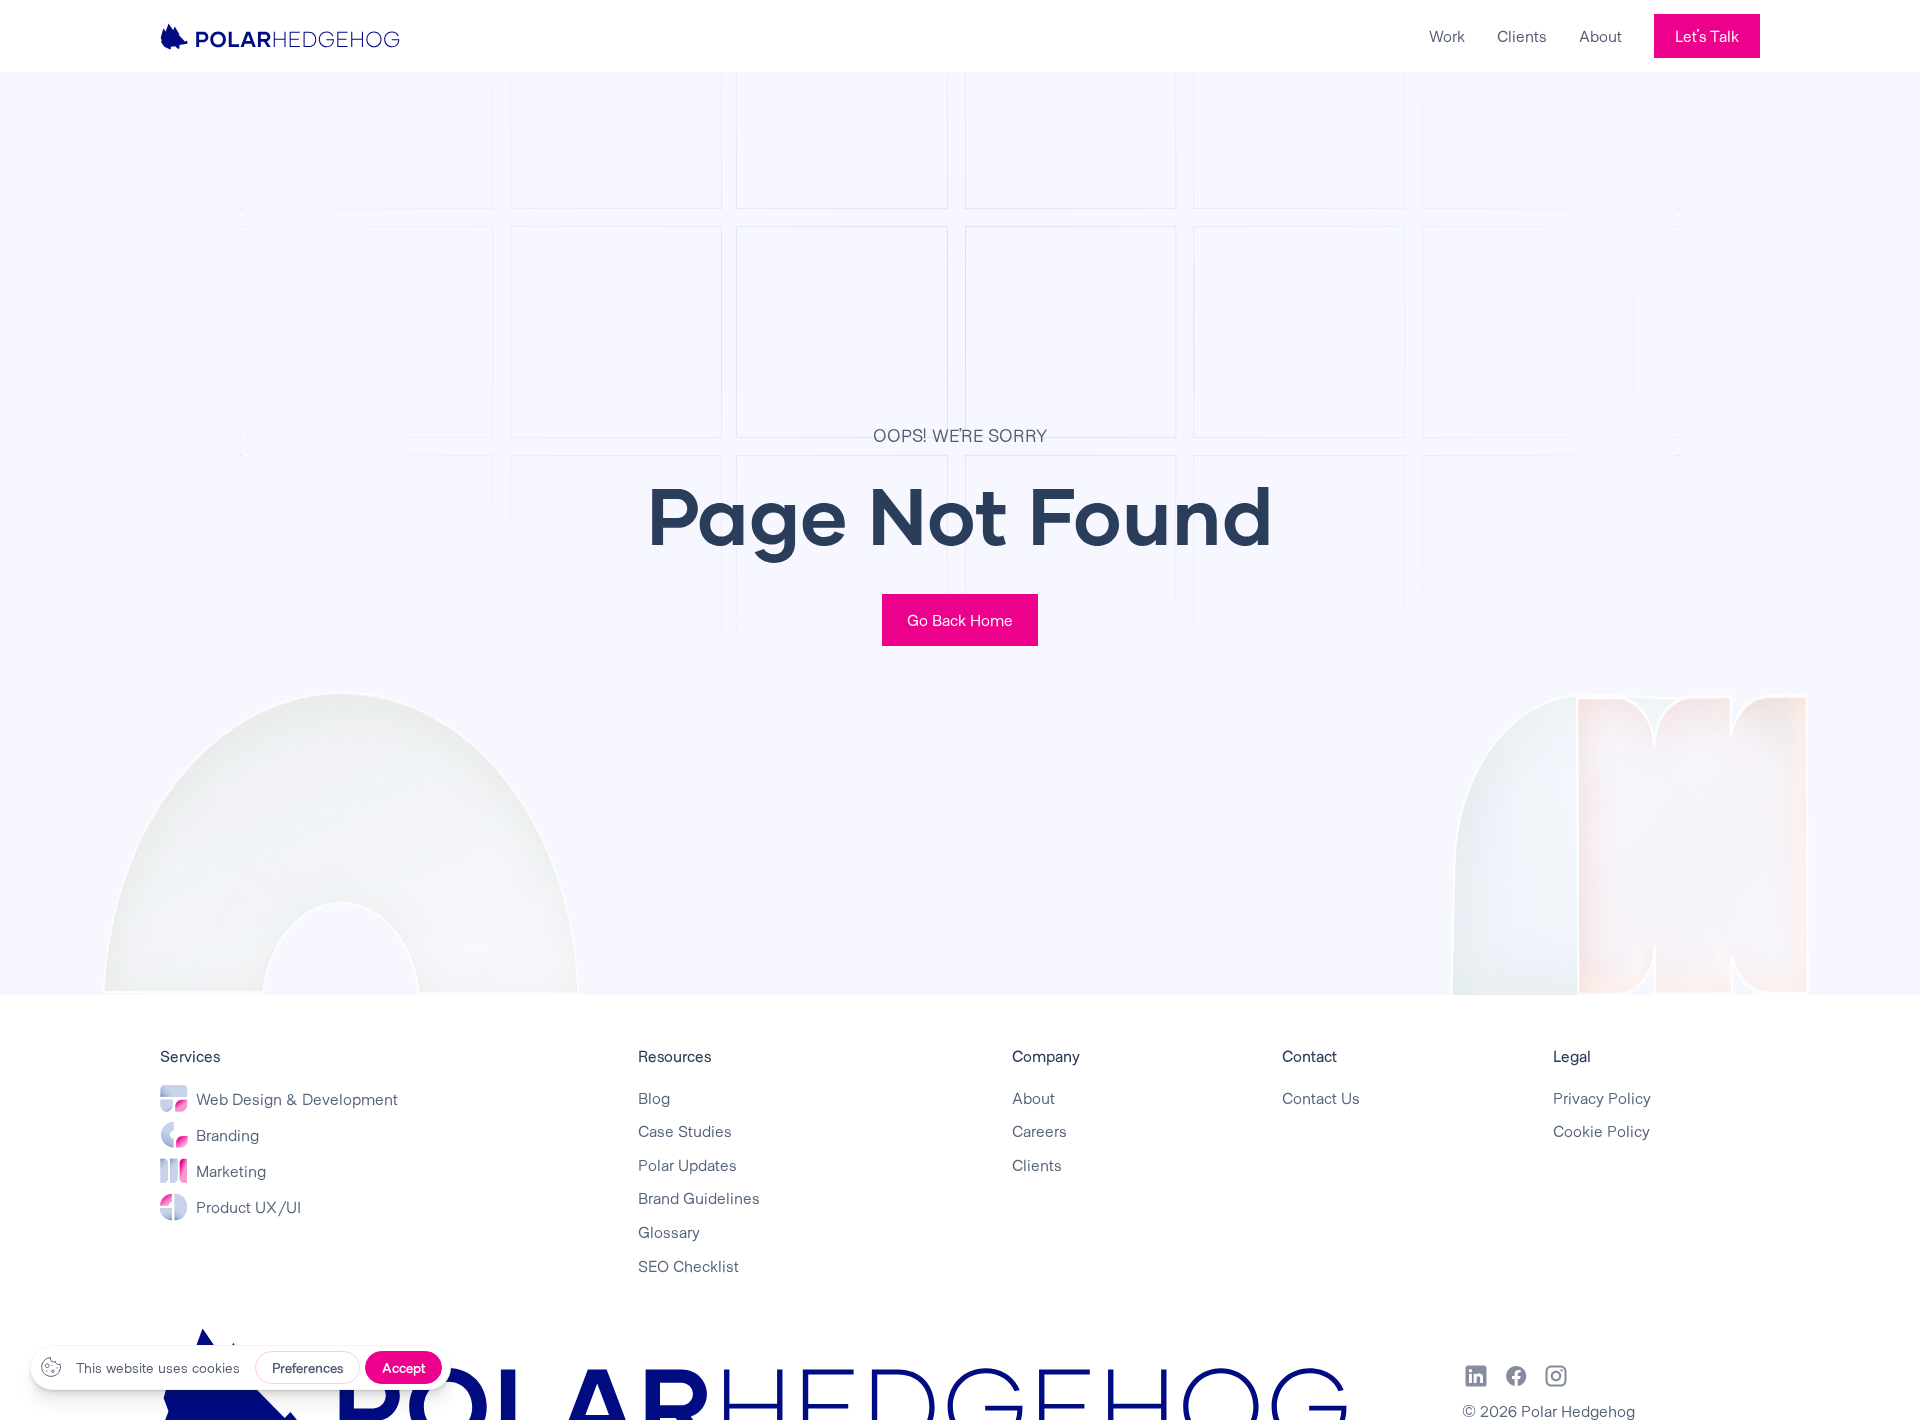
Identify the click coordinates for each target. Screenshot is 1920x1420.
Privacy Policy (1602, 1097)
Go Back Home (960, 619)
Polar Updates (687, 1164)
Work (1447, 35)
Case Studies (685, 1130)
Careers (1039, 1130)
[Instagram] (1556, 1376)
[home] (280, 36)
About (1600, 35)
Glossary (669, 1231)
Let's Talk (1707, 35)
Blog (654, 1097)
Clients (1522, 35)
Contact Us (1321, 1097)
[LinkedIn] (1476, 1376)
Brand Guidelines (699, 1197)
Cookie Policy (1601, 1130)
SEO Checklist (688, 1265)
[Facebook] (1516, 1376)
